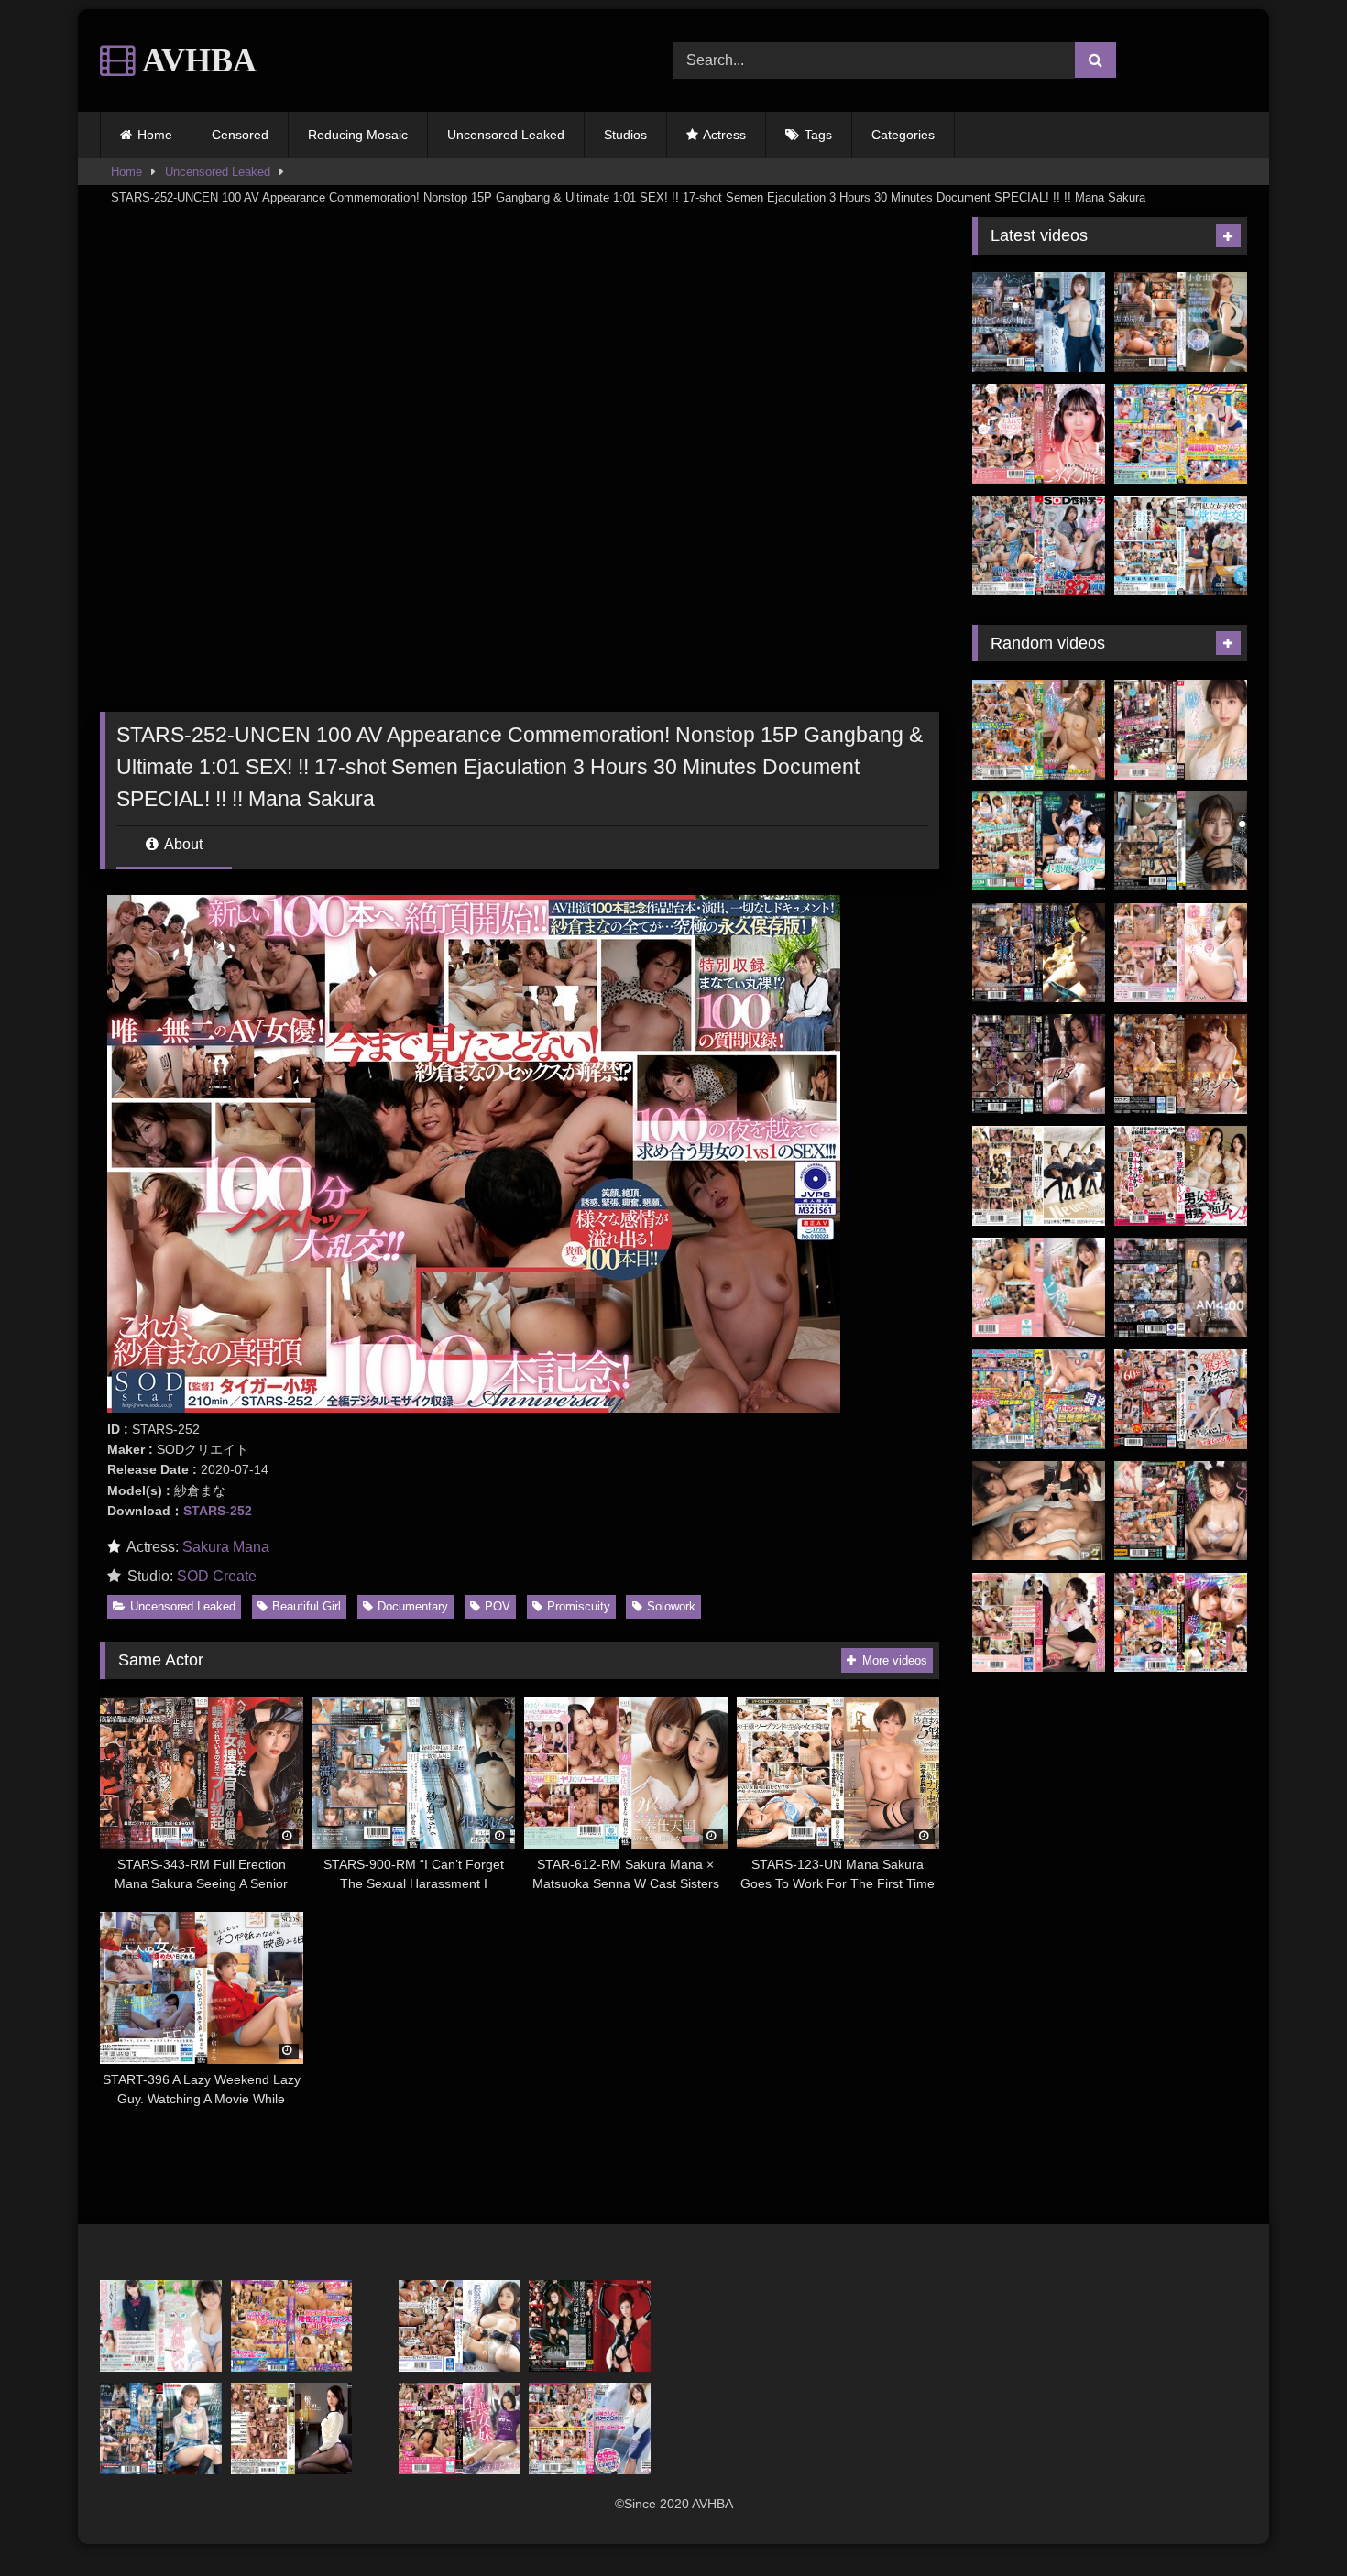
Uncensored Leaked (506, 135)
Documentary (413, 1606)
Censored (240, 135)
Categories (903, 135)
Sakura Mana (226, 1547)
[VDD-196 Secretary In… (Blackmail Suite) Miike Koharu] (292, 2429)
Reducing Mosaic (358, 135)
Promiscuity (579, 1606)
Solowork (671, 1606)
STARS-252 (218, 1511)
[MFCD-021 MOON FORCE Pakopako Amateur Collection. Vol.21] (1181, 1623)
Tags (818, 135)
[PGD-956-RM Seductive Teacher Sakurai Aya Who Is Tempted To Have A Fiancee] (1039, 1623)
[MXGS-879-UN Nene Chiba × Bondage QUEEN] (590, 2326)
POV (498, 1606)
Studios (625, 135)
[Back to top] (1290, 2521)
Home (155, 135)
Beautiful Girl (307, 1606)
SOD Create (217, 1576)
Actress (724, 135)
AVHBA (196, 60)
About (182, 844)
